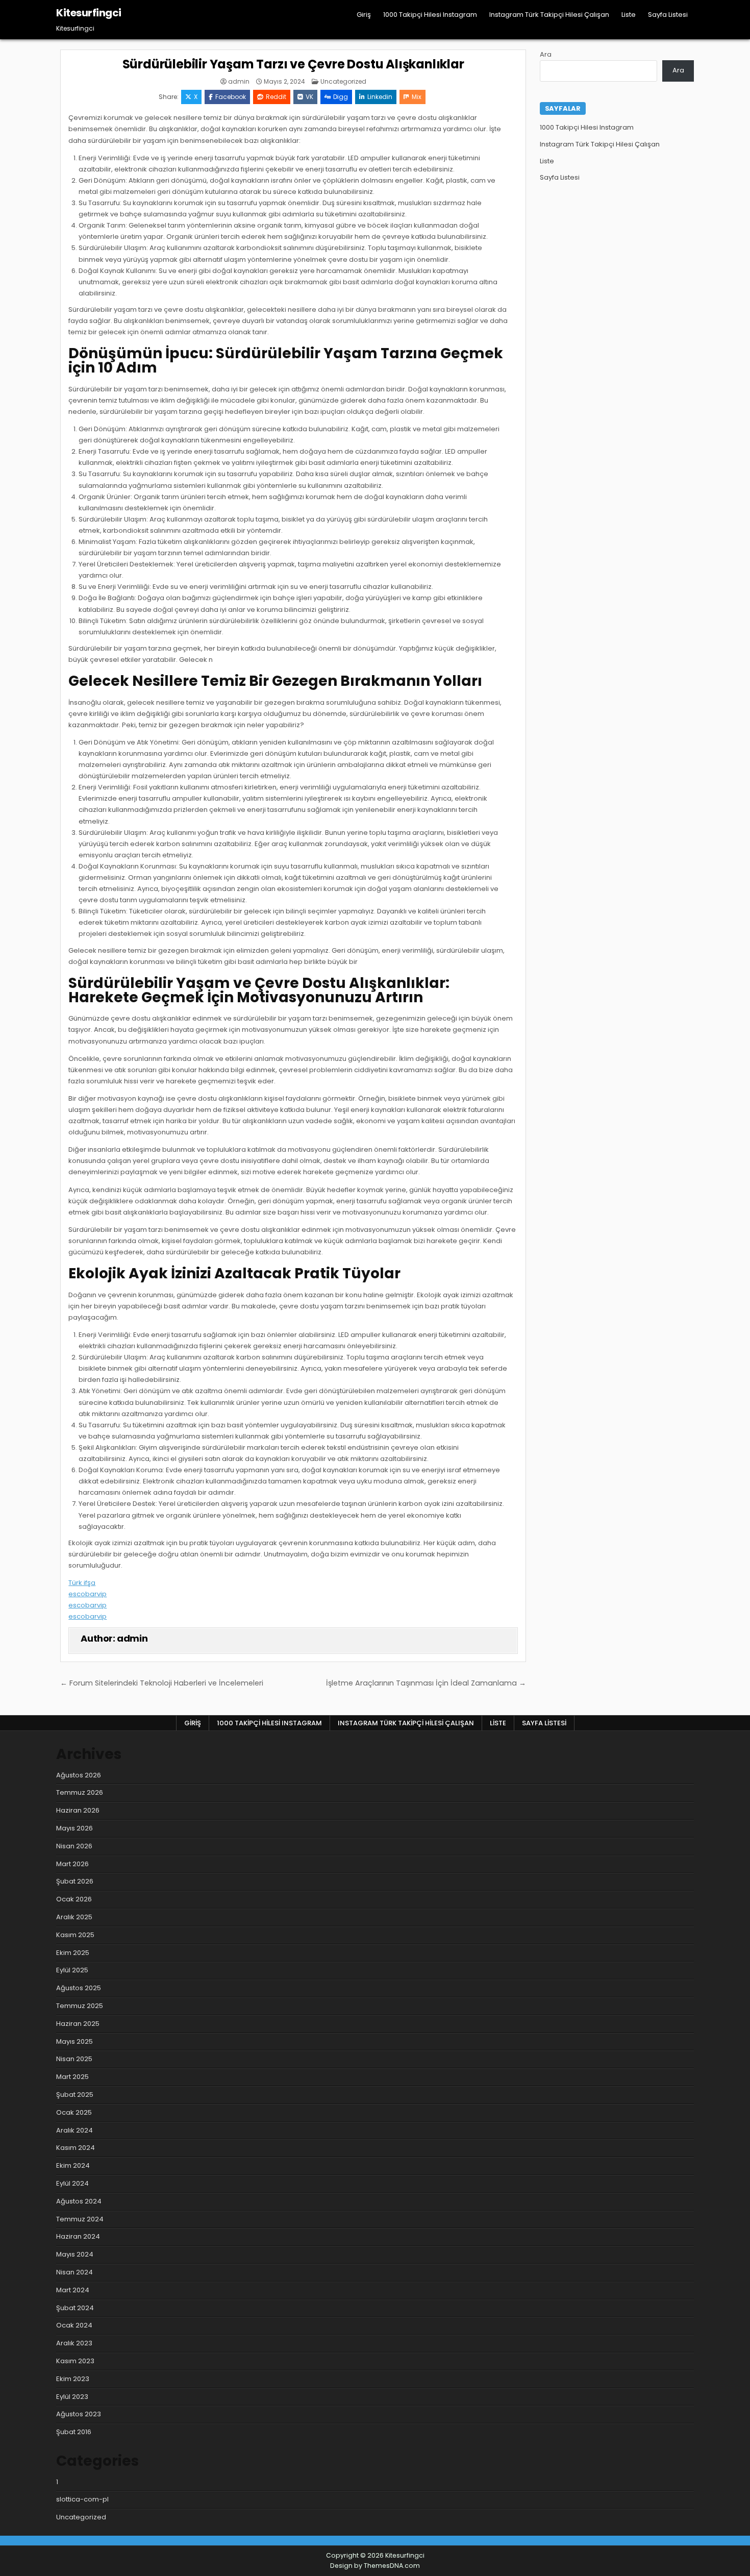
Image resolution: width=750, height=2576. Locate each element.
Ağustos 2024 (79, 2201)
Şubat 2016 (74, 2432)
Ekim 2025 (73, 1953)
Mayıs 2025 (74, 2041)
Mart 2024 (73, 2290)
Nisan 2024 (74, 2272)
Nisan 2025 (74, 2059)
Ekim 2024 (73, 2165)
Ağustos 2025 (79, 1988)
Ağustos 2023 (79, 2414)
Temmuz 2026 (80, 1792)
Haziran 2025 (78, 2024)
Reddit (276, 97)
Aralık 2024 (74, 2130)
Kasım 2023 (75, 2361)
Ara (546, 54)
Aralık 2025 (74, 1917)
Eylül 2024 (72, 2183)
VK (309, 97)
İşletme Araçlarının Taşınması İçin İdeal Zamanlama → (426, 1683)
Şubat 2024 (75, 2308)
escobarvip (87, 1594)
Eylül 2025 (72, 1970)
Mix (417, 97)
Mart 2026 (72, 1864)
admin (239, 82)
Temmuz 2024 (80, 2219)
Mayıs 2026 (74, 1828)
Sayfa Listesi (668, 15)
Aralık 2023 (74, 2343)
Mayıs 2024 (75, 2254)
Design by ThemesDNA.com (375, 2566)
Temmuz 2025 (80, 2006)
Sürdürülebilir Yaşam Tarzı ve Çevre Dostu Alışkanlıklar (293, 64)
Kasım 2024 (76, 2148)
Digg (341, 97)
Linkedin (380, 97)
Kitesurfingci (89, 13)
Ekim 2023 (73, 2379)
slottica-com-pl (82, 2499)
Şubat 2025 (75, 2095)
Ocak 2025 (74, 2112)
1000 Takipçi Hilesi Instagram (430, 15)
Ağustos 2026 (79, 1775)
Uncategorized (343, 81)
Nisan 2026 (74, 1846)
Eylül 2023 (72, 2397)
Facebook (231, 97)
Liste (629, 15)
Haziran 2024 (78, 2236)
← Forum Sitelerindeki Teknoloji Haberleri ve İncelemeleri (162, 1683)
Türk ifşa (82, 1583)
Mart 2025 (72, 2077)
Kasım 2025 (75, 1935)
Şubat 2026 (75, 1881)
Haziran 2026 (78, 1810)
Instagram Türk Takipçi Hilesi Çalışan (549, 15)
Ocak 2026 (74, 1899)
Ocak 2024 (74, 2325)
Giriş (364, 15)
